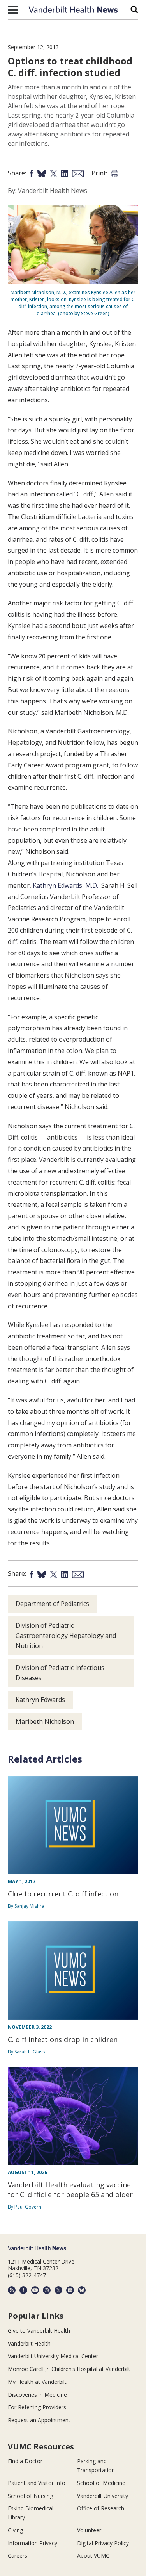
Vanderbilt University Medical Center (53, 2356)
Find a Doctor (25, 2461)
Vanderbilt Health (29, 2343)
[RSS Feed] (12, 2290)
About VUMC (93, 2555)
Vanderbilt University (103, 2496)
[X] (58, 2290)
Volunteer (89, 2530)
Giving (15, 2530)
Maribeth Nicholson (45, 1721)
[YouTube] (35, 2290)
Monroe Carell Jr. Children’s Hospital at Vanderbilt (69, 2369)
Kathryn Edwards (40, 1700)
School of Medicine (101, 2483)
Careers (18, 2555)
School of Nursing (30, 2496)
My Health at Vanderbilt (37, 2382)
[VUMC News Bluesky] (82, 2290)
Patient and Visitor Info (37, 2483)
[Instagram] (47, 2290)
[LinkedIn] (70, 2290)
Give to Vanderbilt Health (39, 2331)
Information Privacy (33, 2543)
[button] (13, 10)
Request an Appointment (39, 2420)
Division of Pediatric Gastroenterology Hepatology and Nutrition (66, 1636)
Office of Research (101, 2508)
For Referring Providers (37, 2407)
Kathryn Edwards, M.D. (65, 885)
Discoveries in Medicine (37, 2395)
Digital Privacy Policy (103, 2543)
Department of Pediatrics (52, 1604)
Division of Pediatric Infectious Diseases (60, 1673)
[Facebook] (23, 2290)
